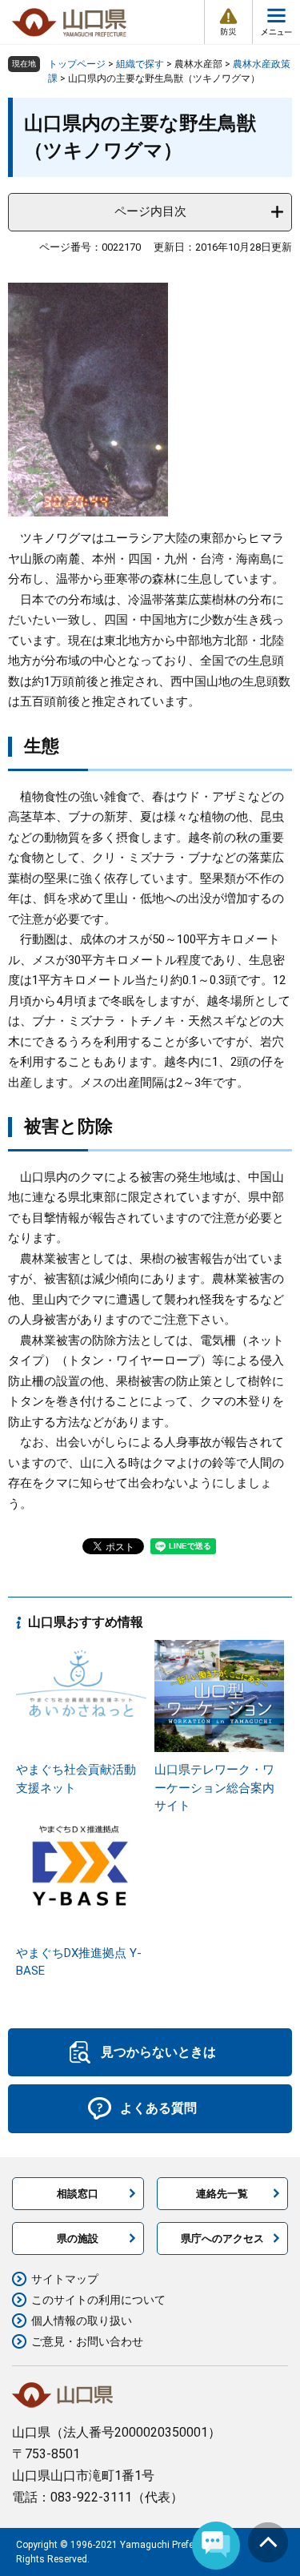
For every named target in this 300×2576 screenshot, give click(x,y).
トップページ (77, 64)
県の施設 (78, 2238)
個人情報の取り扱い (82, 2321)
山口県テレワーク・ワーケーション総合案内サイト (214, 1788)
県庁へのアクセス (222, 2238)
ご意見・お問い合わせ (87, 2341)
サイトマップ (65, 2279)
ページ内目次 (150, 211)
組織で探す (140, 64)
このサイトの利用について (98, 2300)
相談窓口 (78, 2194)
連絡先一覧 (222, 2194)
